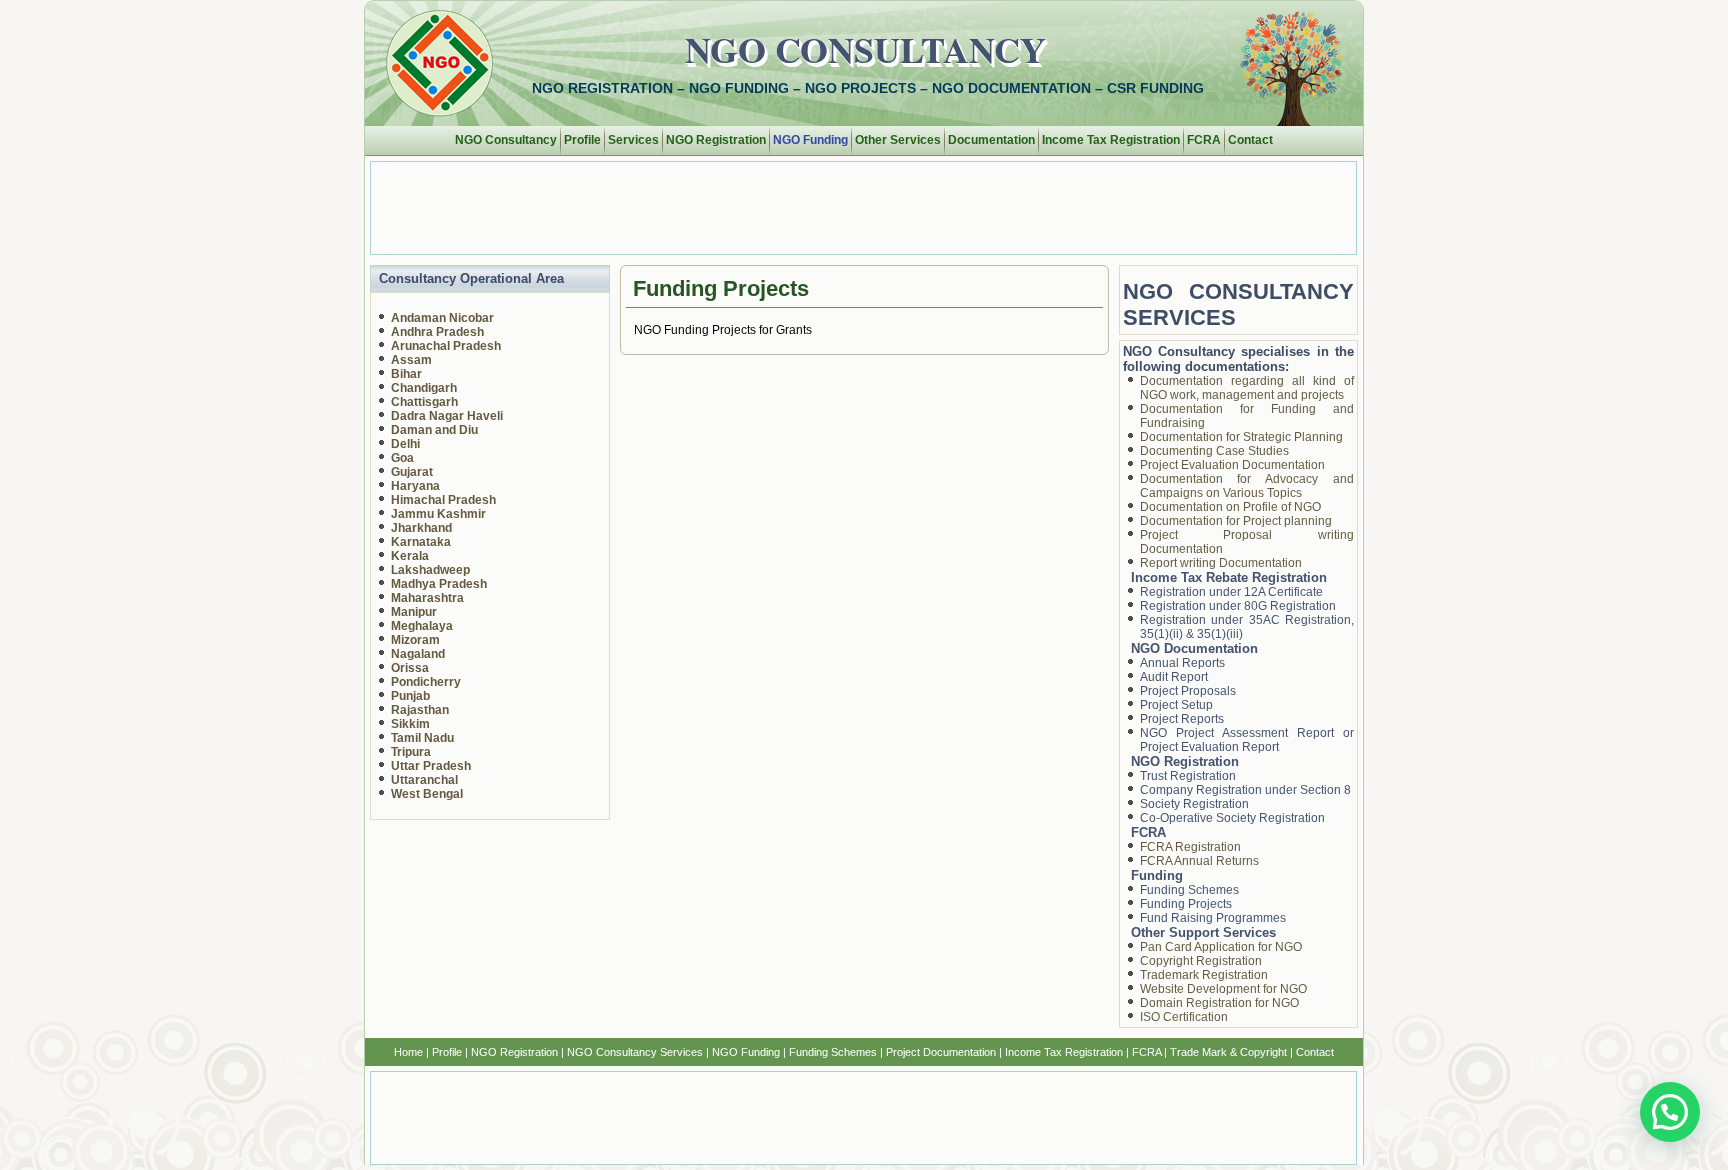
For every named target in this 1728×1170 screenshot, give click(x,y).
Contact (1250, 140)
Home (408, 1052)
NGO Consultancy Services (635, 1052)
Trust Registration (1188, 776)
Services (633, 140)
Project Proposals (1188, 691)
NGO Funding (810, 140)
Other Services (898, 140)
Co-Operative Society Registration (1232, 818)
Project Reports (1182, 719)
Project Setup (1176, 705)
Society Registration (1194, 804)
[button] (1670, 1112)
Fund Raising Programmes (1213, 918)
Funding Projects (1186, 904)
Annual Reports (1182, 663)
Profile (582, 140)
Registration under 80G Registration (1238, 606)
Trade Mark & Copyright (1228, 1052)
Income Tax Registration (1111, 140)
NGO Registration (716, 140)
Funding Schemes (1189, 890)
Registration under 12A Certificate (1231, 592)
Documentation (991, 140)
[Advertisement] (856, 207)
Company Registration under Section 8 (1245, 790)
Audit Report (1174, 677)
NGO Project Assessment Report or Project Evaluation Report (1247, 740)
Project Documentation (941, 1052)
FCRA (1204, 140)
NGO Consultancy (865, 49)
